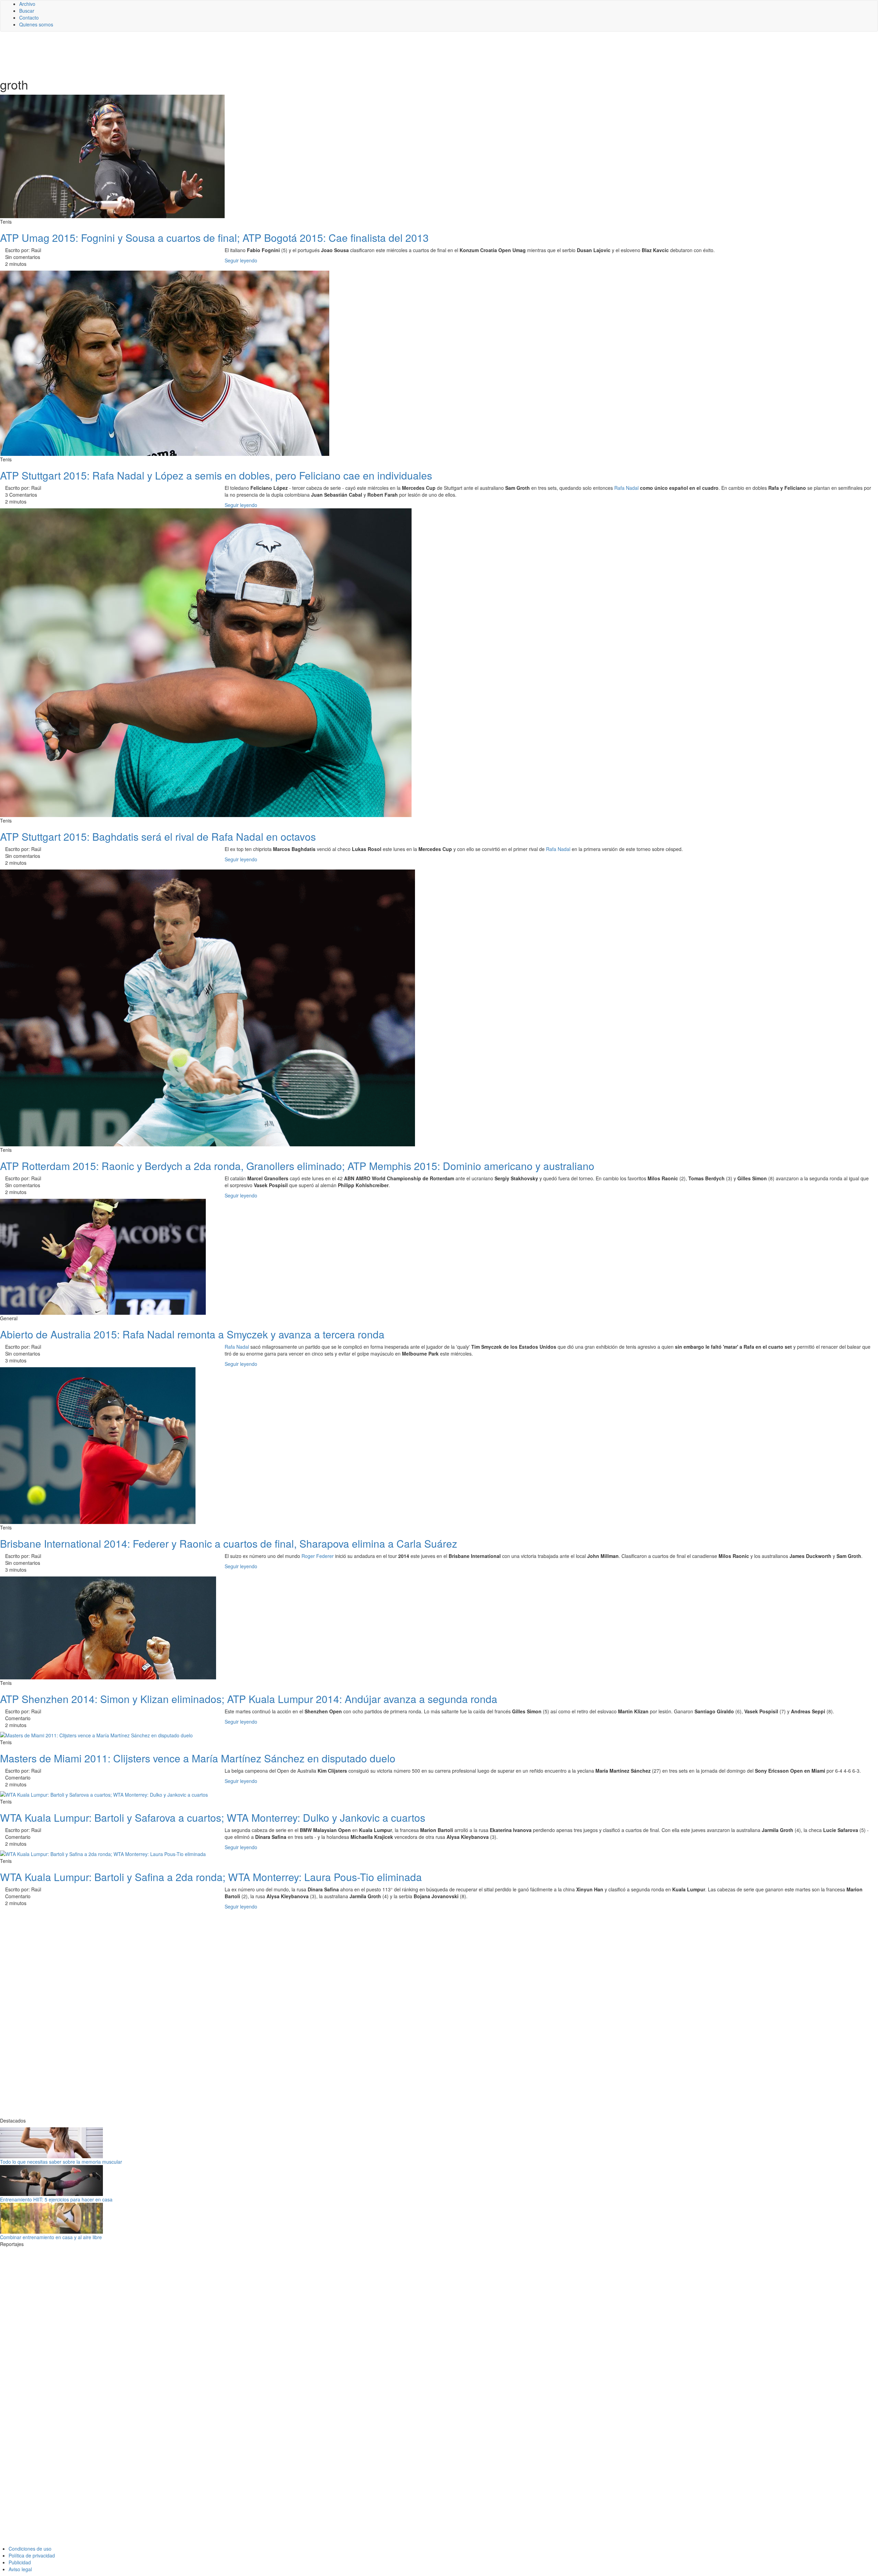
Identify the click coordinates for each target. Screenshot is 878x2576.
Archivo (27, 4)
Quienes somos (36, 24)
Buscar (27, 11)
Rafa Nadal (626, 488)
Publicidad (20, 2562)
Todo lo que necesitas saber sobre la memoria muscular (61, 2162)
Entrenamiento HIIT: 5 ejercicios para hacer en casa (56, 2199)
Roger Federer (318, 1556)
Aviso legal (20, 2569)
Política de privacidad (32, 2555)
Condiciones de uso (30, 2549)
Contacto (29, 17)
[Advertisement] (168, 54)
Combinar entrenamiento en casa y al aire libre (51, 2237)
